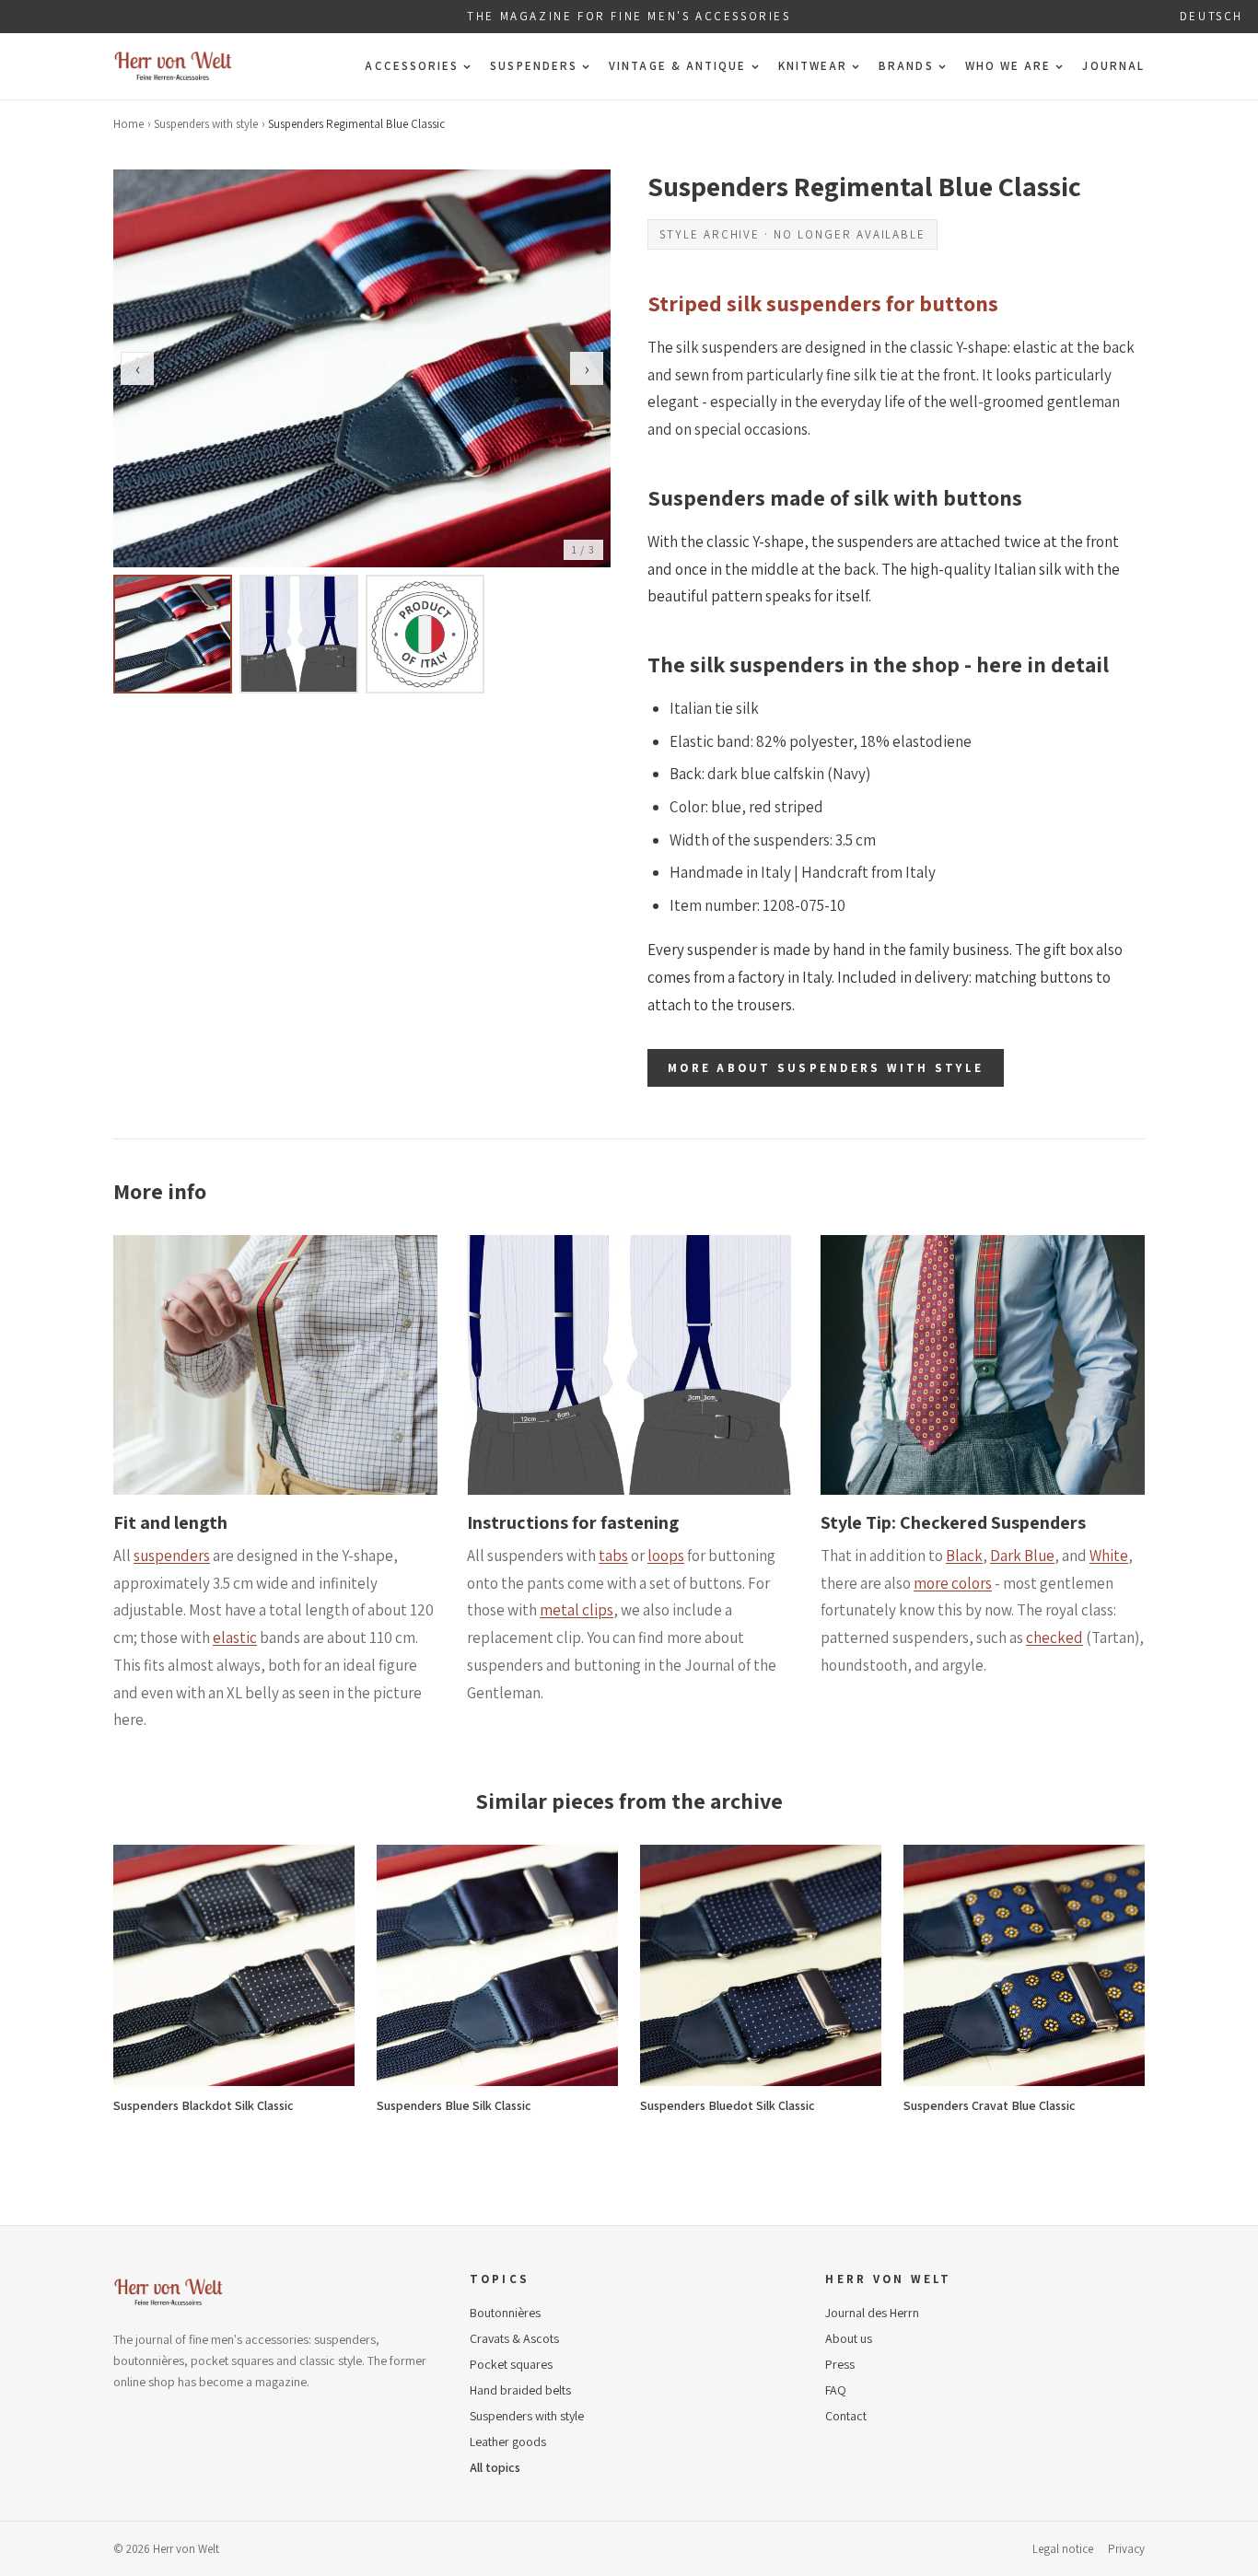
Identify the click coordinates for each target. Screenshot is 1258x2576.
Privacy (1126, 2549)
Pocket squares (511, 2364)
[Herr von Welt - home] (173, 66)
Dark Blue (1022, 1556)
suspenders (172, 1556)
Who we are (1008, 66)
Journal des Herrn (872, 2313)
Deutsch (1211, 16)
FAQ (836, 2390)
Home (128, 124)
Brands (906, 66)
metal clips (577, 1610)
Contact (846, 2416)
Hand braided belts (520, 2390)
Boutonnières (505, 2313)
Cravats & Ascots (514, 2338)
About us (849, 2338)
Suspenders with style (206, 124)
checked (1054, 1638)
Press (840, 2364)
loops (666, 1556)
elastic (235, 1638)
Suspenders (534, 66)
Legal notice (1063, 2549)
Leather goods (508, 2442)
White (1109, 1556)
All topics (495, 2467)
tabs (613, 1556)
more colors (953, 1583)
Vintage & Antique (677, 66)
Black (964, 1556)
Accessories (412, 66)
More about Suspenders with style (826, 1068)
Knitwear (813, 66)
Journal (1113, 66)
